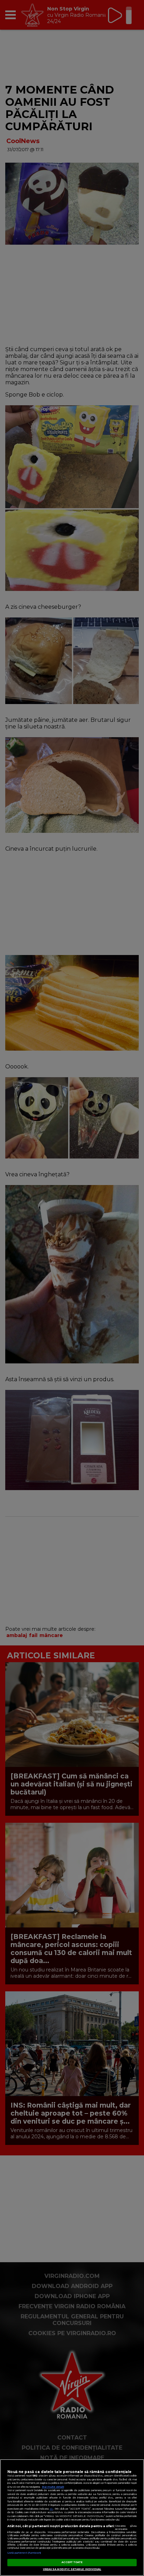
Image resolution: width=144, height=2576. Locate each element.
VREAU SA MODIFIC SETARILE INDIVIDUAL (72, 2569)
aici (51, 2509)
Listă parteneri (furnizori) (24, 2553)
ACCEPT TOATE (72, 2562)
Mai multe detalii (53, 2487)
